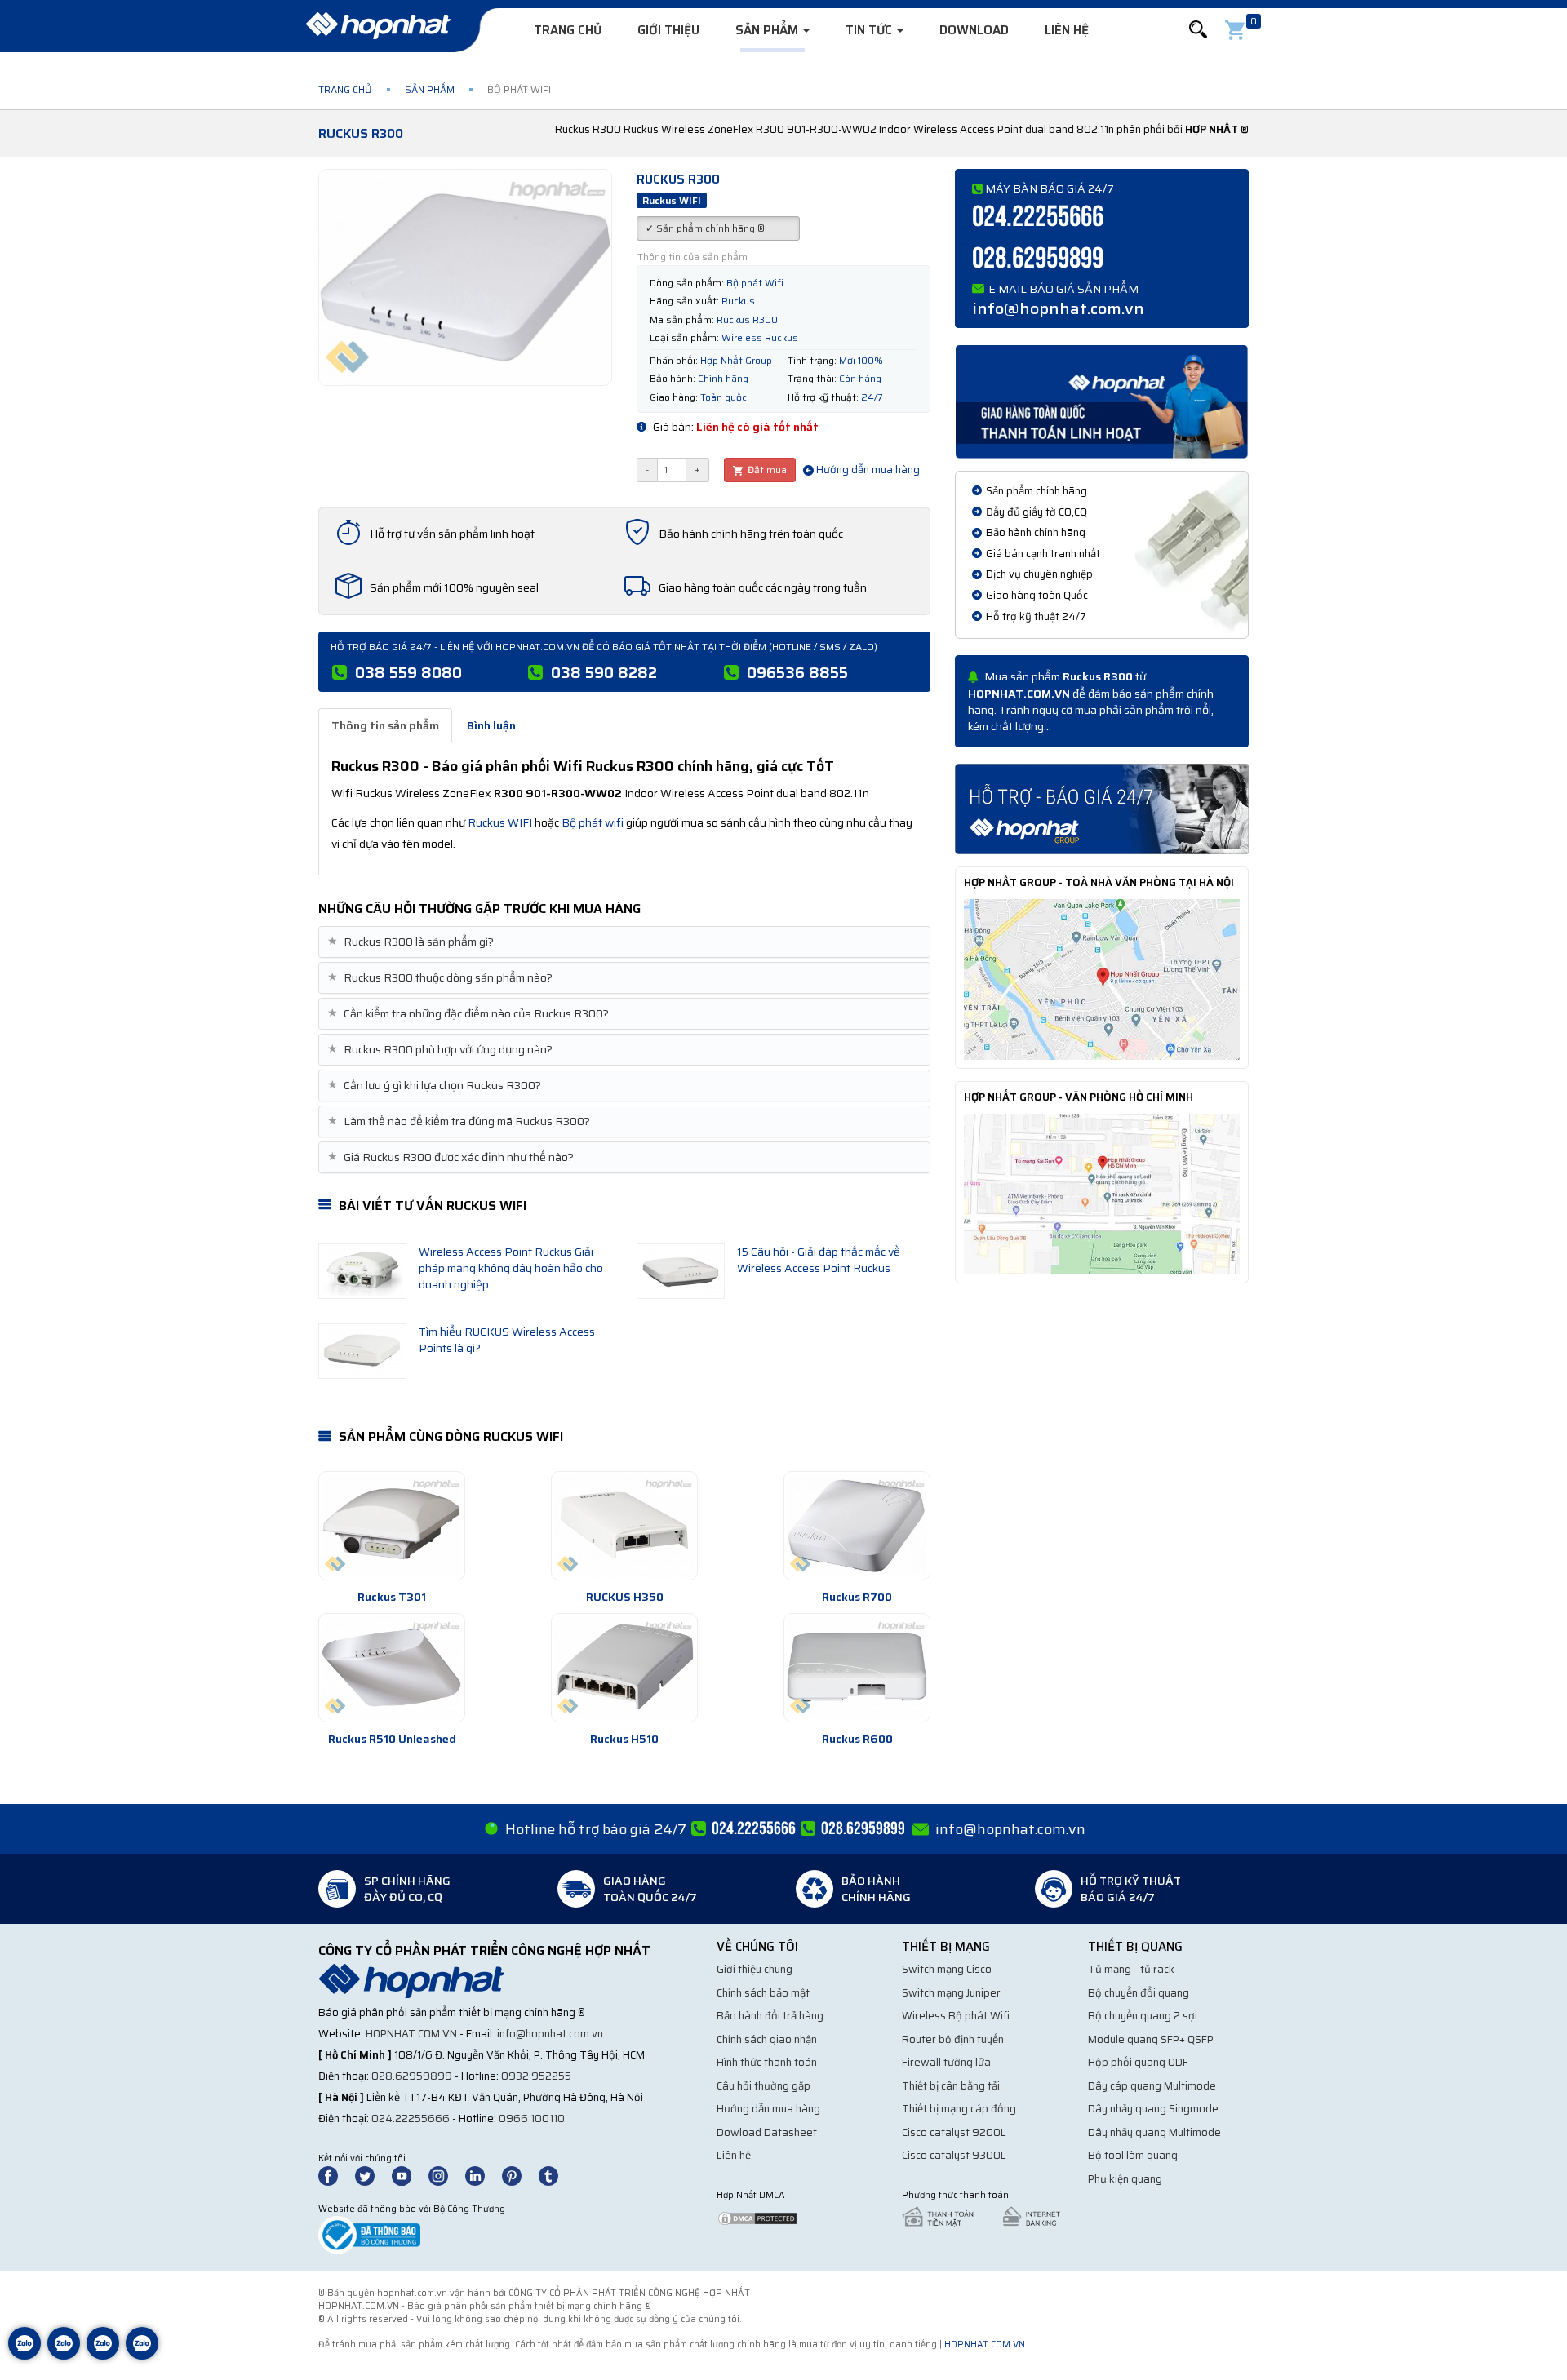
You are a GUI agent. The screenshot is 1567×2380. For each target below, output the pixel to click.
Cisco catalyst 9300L (954, 2155)
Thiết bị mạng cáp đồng (959, 2109)
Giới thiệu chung (755, 1969)
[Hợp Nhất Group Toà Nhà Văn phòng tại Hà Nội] (1102, 978)
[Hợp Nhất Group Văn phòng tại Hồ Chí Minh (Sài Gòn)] (1102, 1193)
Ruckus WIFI (500, 822)
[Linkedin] (482, 2175)
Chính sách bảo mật (763, 1993)
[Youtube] (409, 2175)
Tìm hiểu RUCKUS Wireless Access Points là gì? (507, 1340)
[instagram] (446, 2175)
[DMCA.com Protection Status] (757, 2217)
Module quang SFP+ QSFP (1151, 2039)
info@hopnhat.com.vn (1058, 308)
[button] (1198, 30)
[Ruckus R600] (857, 1668)
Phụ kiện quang (1125, 2179)
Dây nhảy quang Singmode (1153, 2109)
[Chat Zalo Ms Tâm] (24, 2356)
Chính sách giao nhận (767, 2039)
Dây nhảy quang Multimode (1154, 2132)
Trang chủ (568, 30)
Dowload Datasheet (767, 2132)
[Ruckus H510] (624, 1668)
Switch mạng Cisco (947, 1969)
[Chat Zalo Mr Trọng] (103, 2356)
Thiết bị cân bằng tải (951, 2086)
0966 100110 (532, 2119)
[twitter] (372, 2175)
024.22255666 (1038, 217)
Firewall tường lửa (946, 2062)
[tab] (624, 942)
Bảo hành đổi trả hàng (770, 2016)
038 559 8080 (408, 672)
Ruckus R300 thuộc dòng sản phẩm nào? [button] (442, 978)
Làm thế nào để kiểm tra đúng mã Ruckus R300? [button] (461, 1121)
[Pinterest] (519, 2175)
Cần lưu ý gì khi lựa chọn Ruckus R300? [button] (436, 1086)
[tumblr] (556, 2175)
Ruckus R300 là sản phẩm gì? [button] (413, 942)
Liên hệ (1067, 30)
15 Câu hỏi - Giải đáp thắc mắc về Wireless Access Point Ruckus (819, 1260)
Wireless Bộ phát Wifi (956, 2016)
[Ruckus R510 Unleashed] (392, 1668)
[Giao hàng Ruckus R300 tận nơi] (1102, 401)
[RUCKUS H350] (624, 1526)
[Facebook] (337, 2175)
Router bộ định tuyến (953, 2039)
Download (974, 30)
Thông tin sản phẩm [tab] (385, 725)
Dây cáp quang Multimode (1152, 2086)
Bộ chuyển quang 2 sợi (1143, 2016)
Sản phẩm (768, 30)
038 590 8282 (604, 672)
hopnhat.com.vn (411, 2034)
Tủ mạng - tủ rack (1131, 1969)
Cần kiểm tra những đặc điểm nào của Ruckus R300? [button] (470, 1014)
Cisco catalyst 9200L (954, 2132)
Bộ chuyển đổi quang (1139, 1993)
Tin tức (870, 30)
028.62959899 (1038, 259)
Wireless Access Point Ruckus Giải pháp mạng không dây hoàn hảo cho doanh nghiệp (511, 1268)
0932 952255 (536, 2076)
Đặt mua (766, 470)
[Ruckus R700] (857, 1526)
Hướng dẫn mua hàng (867, 470)
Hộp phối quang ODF (1138, 2062)
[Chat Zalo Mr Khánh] (142, 2356)
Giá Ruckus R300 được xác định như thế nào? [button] (453, 1157)
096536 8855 (797, 672)
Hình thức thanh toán (767, 2062)
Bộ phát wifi (593, 822)
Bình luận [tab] (491, 725)
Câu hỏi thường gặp (764, 2086)
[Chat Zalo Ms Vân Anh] (64, 2356)
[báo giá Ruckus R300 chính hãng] (1102, 808)
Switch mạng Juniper (951, 1993)
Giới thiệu (668, 30)
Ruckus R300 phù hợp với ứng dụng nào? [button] (442, 1050)
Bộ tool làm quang (1133, 2155)
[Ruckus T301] (392, 1526)
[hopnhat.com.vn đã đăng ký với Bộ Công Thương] (369, 2234)
